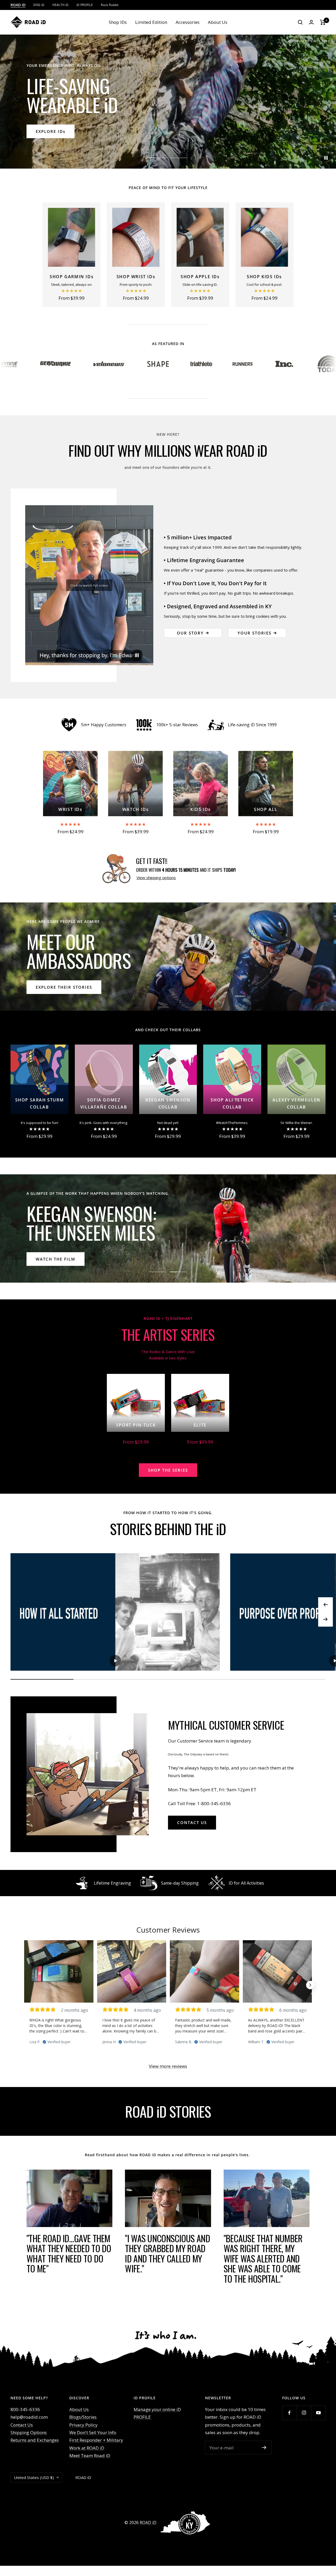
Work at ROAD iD (87, 2448)
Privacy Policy (83, 2425)
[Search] (300, 22)
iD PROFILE (85, 5)
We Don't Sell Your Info (93, 2432)
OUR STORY (190, 633)
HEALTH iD (60, 5)
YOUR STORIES (254, 633)
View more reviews (168, 2066)
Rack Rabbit (110, 5)
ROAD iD (148, 2523)
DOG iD (39, 5)
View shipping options (156, 878)
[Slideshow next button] (310, 1985)
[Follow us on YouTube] (318, 2413)
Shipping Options (29, 2432)
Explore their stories (64, 987)
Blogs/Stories (83, 2417)
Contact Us (22, 2425)
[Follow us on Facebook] (289, 2413)
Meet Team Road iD (90, 2456)
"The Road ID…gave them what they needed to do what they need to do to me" (69, 2253)
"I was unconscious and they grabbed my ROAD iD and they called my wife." (167, 2253)
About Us (218, 22)
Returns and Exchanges (35, 2440)
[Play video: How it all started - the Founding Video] (115, 1661)
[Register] (264, 2448)
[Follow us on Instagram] (304, 2413)
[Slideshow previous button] (26, 1985)
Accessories (188, 22)
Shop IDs (118, 22)
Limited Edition (151, 22)
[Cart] (323, 22)
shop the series (168, 1470)
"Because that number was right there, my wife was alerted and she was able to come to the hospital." (263, 2258)
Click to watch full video (89, 585)
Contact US (192, 1822)
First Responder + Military (96, 2440)
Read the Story (55, 1259)
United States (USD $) (34, 2477)
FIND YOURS (50, 131)
